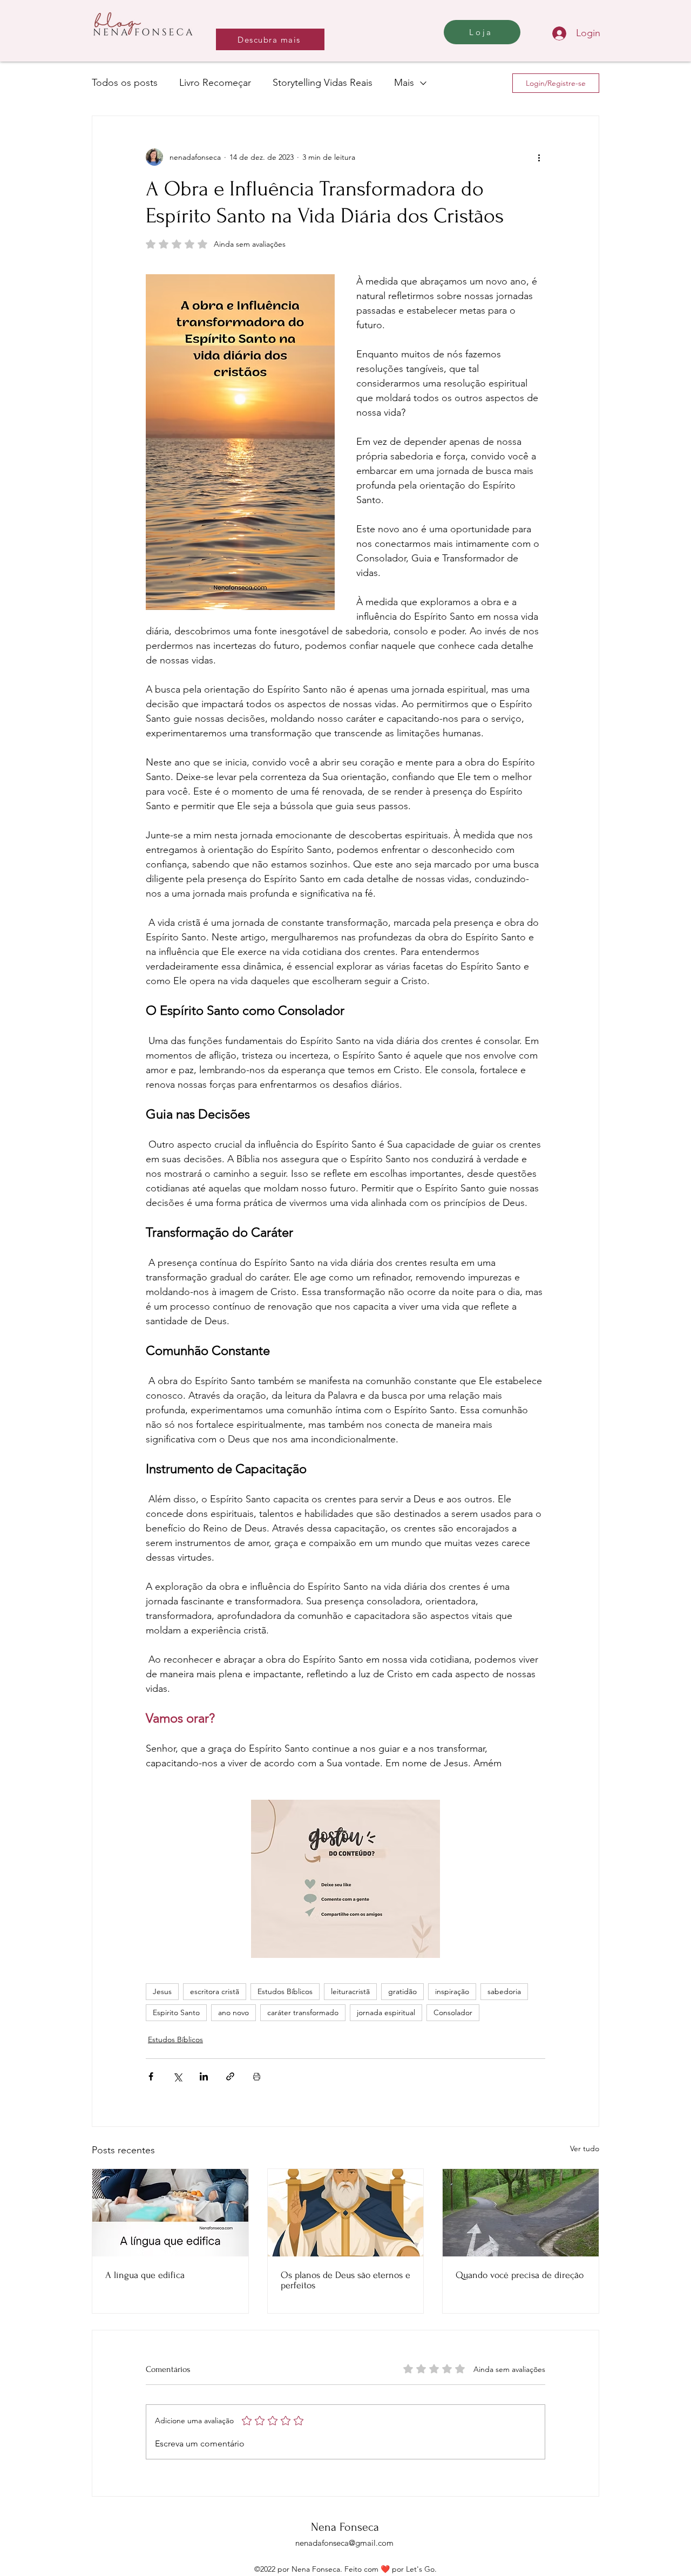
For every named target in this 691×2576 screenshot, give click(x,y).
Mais (404, 83)
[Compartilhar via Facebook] (151, 2076)
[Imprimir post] (257, 2076)
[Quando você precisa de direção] (521, 2213)
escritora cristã (215, 1991)
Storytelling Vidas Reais (323, 83)
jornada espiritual (386, 2012)
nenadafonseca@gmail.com (344, 2543)
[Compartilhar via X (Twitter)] (177, 2076)
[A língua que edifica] (170, 2213)
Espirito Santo (176, 2012)
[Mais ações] (539, 157)
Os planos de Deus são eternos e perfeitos (345, 2280)
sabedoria (504, 1991)
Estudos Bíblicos (285, 1991)
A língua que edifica (145, 2275)
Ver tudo (585, 2148)
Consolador (453, 2012)
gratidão (402, 1991)
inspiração (452, 1991)
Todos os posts (125, 83)
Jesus (162, 1991)
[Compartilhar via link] (230, 2076)
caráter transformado (303, 2012)
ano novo (233, 2012)
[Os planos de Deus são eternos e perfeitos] (346, 2213)
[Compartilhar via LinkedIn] (204, 2076)
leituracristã (350, 1991)
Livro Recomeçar (215, 83)
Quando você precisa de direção (520, 2275)
